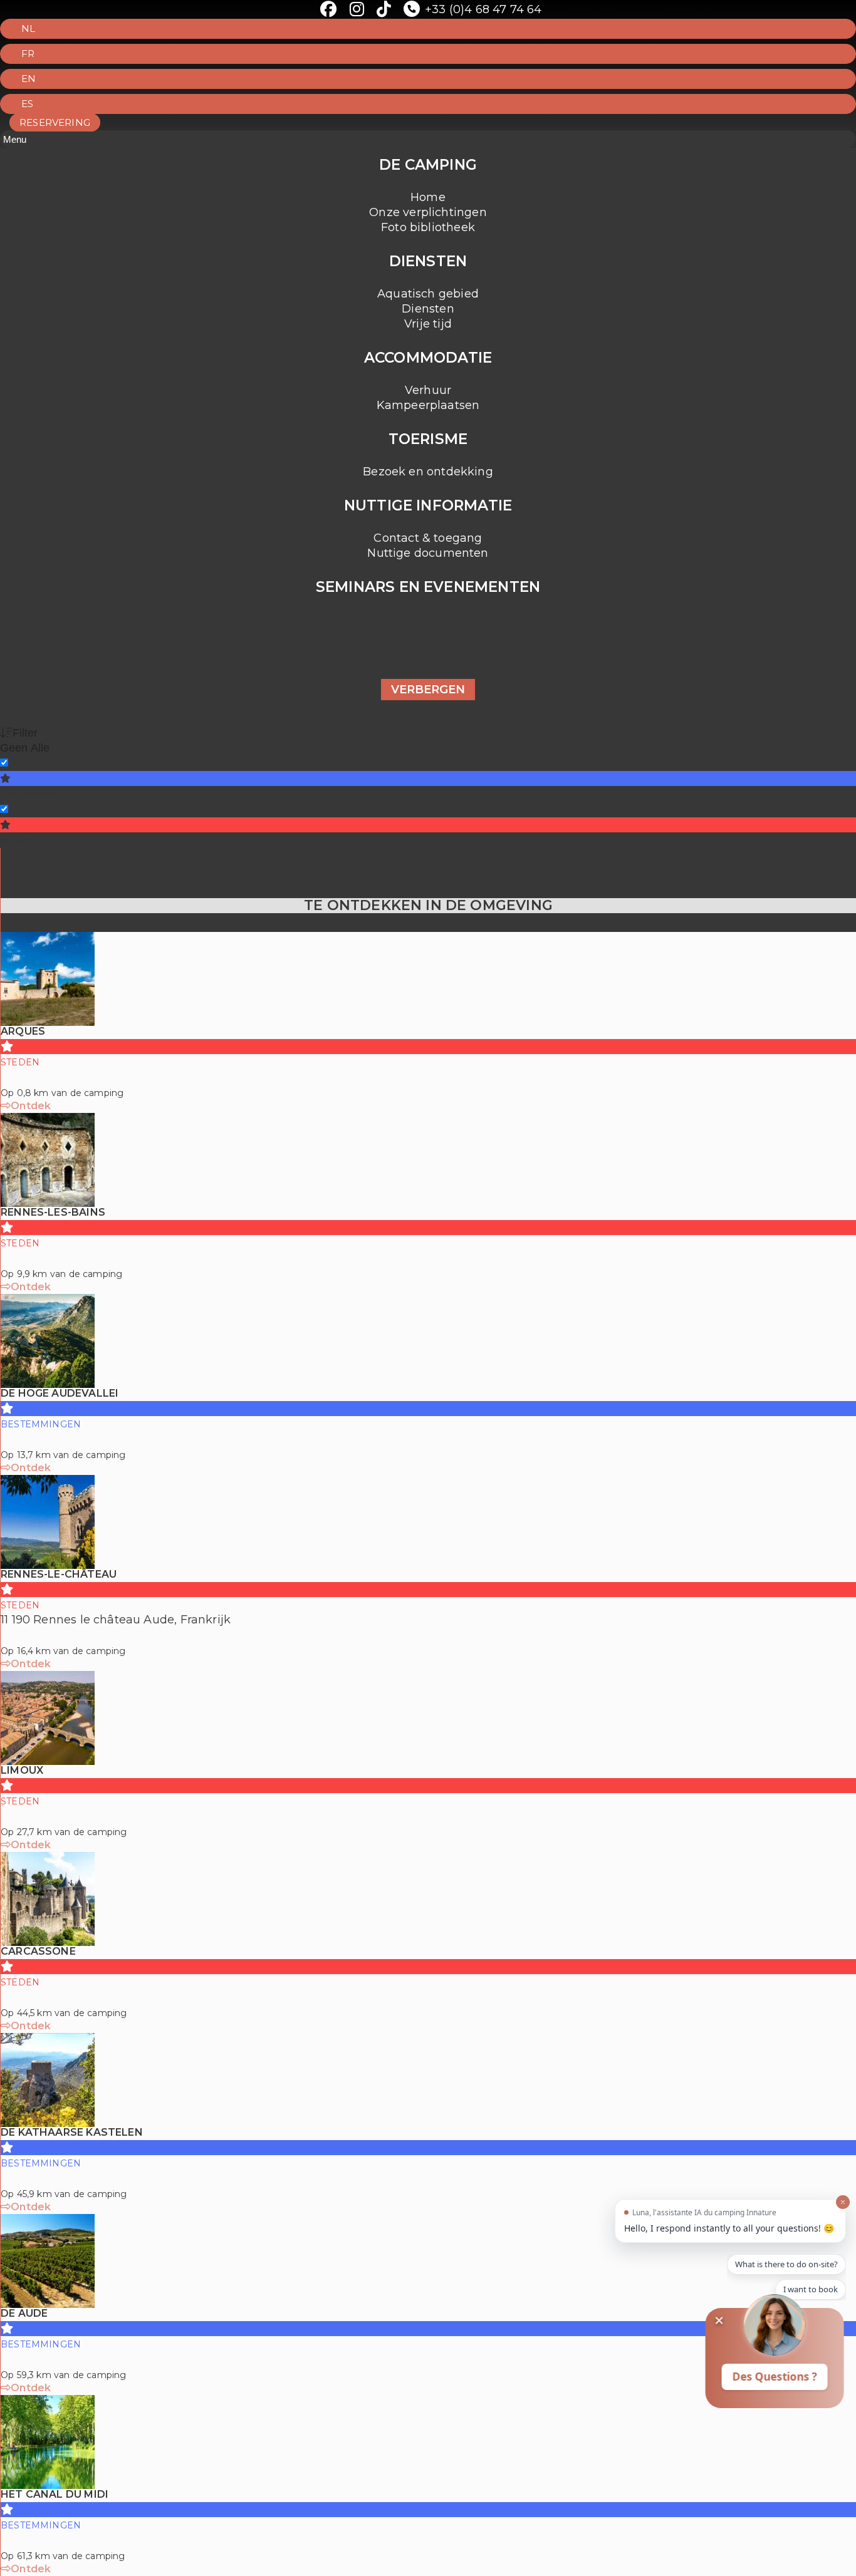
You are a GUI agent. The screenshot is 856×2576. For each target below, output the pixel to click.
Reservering (55, 122)
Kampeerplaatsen (428, 405)
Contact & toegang (428, 538)
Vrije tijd (428, 324)
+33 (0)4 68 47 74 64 (483, 9)
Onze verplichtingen (428, 212)
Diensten (428, 309)
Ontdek (31, 1106)
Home (428, 197)
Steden (18, 840)
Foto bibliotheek (428, 227)
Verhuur (428, 390)
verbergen (428, 690)
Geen (14, 748)
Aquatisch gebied (428, 294)
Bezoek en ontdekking (428, 472)
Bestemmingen (38, 794)
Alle (40, 748)
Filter (25, 733)
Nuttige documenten (428, 553)
